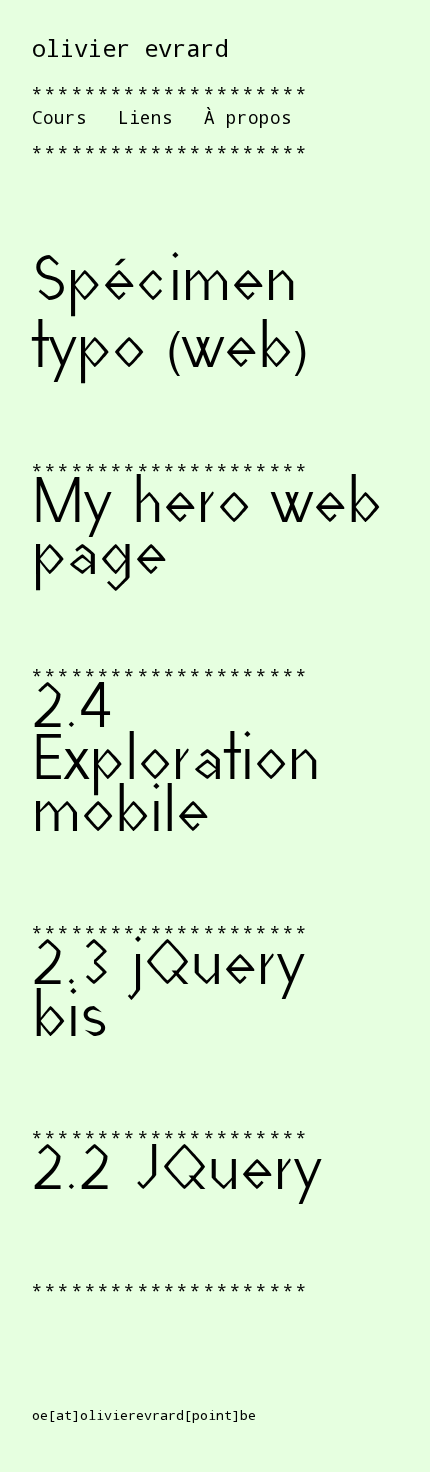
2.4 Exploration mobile (176, 764)
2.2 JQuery (177, 1174)
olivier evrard (130, 48)
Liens (145, 117)
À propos (248, 117)
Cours (59, 117)
